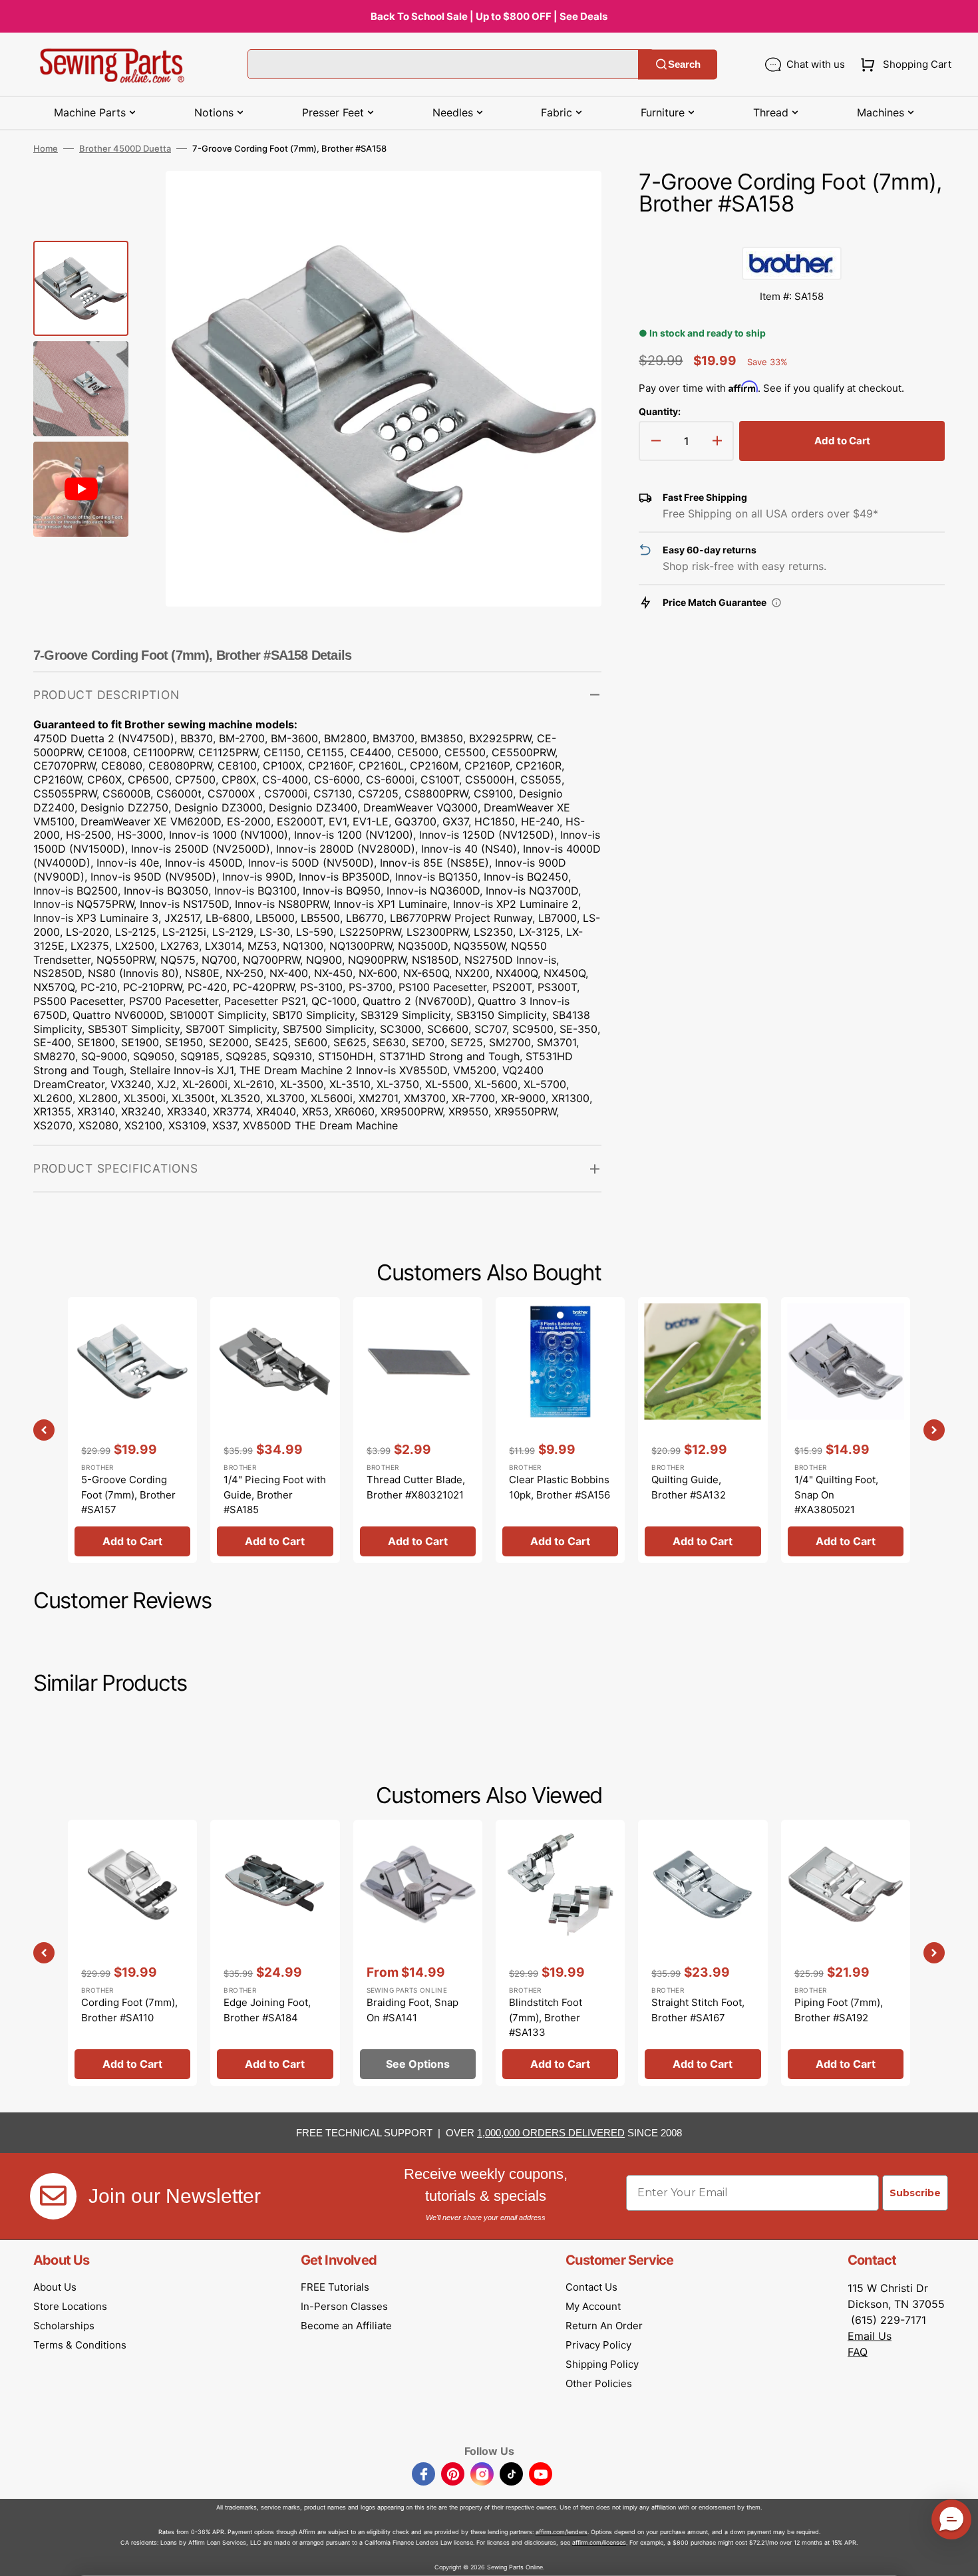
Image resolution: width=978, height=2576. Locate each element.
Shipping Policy (602, 2364)
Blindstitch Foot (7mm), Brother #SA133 (546, 2017)
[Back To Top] (958, 2556)
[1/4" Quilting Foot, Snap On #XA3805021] (846, 1430)
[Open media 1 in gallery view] (571, 201)
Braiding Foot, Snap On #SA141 (412, 2010)
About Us (55, 2287)
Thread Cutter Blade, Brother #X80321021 (416, 1487)
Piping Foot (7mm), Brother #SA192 (839, 2010)
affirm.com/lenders (562, 2532)
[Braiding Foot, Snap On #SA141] (418, 1952)
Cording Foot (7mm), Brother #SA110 (129, 2010)
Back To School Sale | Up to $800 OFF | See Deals (489, 16)
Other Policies (599, 2383)
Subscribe (915, 2193)
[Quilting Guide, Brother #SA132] (703, 1430)
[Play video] (571, 238)
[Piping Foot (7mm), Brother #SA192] (846, 1952)
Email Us (870, 2336)
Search (684, 64)
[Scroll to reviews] (792, 233)
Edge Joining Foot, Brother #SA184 (267, 2010)
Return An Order (604, 2326)
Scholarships (64, 2326)
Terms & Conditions (80, 2345)
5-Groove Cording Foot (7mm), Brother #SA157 (128, 1495)
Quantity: (660, 411)
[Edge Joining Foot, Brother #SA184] (275, 1952)
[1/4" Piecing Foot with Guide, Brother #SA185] (275, 1430)
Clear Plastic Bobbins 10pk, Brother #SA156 (560, 1487)
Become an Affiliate (346, 2326)
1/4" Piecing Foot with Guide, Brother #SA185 (275, 1495)
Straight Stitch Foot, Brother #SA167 (698, 2010)
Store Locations (70, 2306)
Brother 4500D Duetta (125, 148)
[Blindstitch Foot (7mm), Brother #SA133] (560, 1952)
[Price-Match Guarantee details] (776, 603)
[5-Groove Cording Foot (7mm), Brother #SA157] (132, 1430)
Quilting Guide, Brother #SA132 (689, 1487)
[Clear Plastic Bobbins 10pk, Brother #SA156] (560, 1430)
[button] (903, 65)
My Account (593, 2306)
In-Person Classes (344, 2306)
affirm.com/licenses (599, 2542)
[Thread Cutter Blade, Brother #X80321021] (418, 1430)
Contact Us (591, 2287)
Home (46, 148)
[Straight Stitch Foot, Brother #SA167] (703, 1952)
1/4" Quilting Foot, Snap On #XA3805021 (836, 1495)
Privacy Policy (598, 2345)
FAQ (858, 2352)
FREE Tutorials (335, 2287)
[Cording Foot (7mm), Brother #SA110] (132, 1952)
